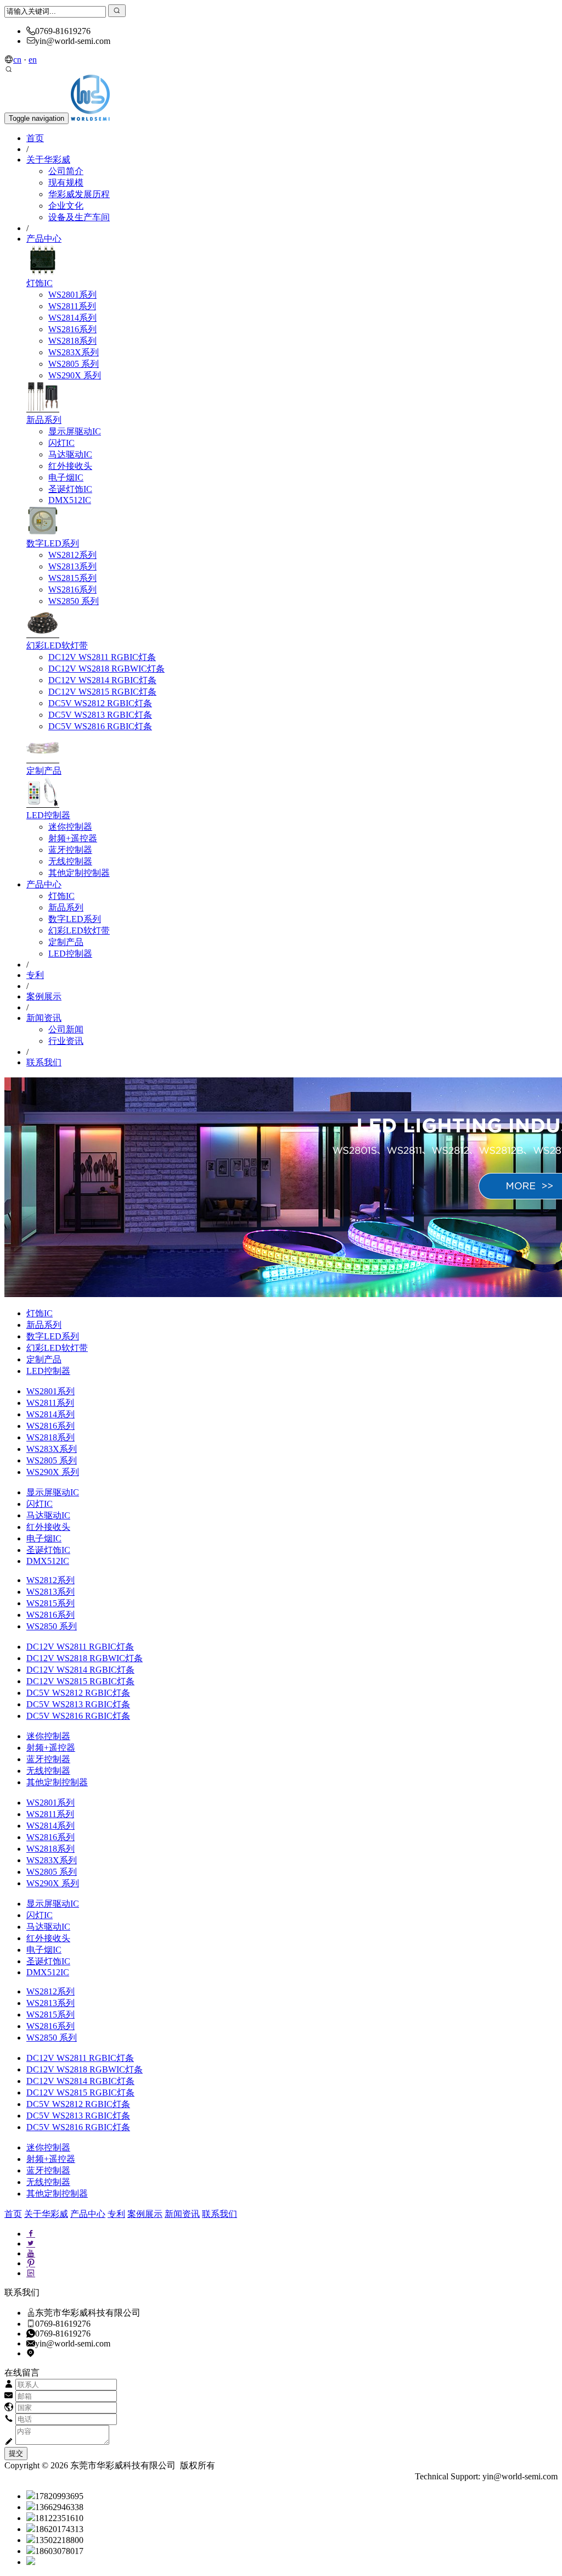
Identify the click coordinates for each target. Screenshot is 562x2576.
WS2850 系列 (74, 601)
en (33, 60)
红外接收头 (70, 466)
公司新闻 (66, 1029)
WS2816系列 (72, 329)
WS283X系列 (74, 352)
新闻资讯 (44, 1018)
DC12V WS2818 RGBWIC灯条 (106, 669)
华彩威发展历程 (79, 194)
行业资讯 (66, 1041)
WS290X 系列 (75, 375)
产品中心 (44, 239)
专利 (35, 975)
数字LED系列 (53, 543)
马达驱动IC (70, 454)
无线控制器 (70, 861)
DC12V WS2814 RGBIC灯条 (102, 680)
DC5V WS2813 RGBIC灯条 (100, 715)
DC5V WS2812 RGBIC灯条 (100, 703)
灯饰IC (40, 283)
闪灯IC (61, 443)
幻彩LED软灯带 (57, 646)
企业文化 (66, 206)
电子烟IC (66, 477)
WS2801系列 (72, 295)
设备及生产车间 (79, 217)
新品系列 (44, 420)
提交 (16, 2453)
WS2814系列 (72, 318)
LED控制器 (48, 815)
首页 (35, 138)
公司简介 (66, 171)
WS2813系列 (72, 566)
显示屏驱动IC (75, 431)
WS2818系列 (72, 341)
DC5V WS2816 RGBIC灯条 (100, 726)
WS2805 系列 (74, 364)
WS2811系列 (72, 306)
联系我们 (44, 1062)
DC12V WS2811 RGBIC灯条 (102, 657)
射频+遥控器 (73, 838)
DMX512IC (70, 500)
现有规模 (66, 183)
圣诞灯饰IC (70, 489)
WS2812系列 (72, 555)
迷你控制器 (70, 827)
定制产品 (44, 771)
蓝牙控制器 (70, 850)
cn (17, 60)
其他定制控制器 (79, 873)
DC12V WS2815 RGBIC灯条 (102, 692)
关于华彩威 (48, 160)
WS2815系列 (72, 578)
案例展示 (44, 996)
